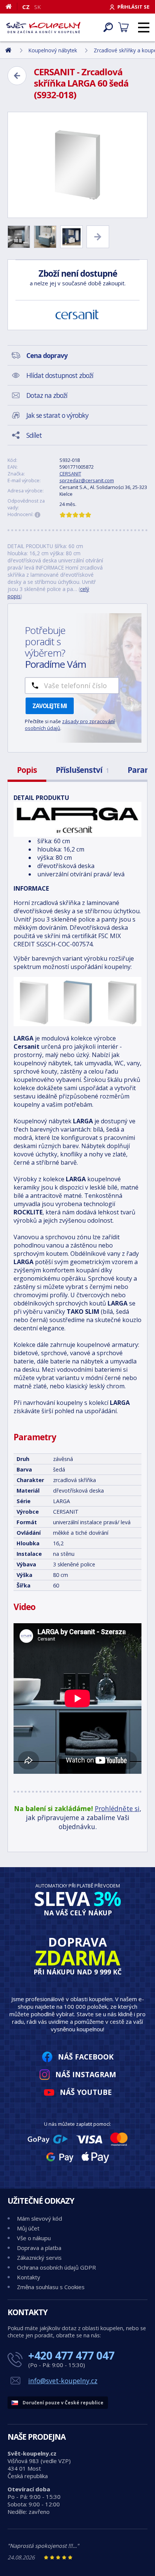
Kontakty (29, 2277)
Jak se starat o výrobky (57, 415)
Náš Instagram (86, 2074)
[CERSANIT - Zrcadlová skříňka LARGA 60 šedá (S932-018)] (77, 165)
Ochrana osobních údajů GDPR (56, 2267)
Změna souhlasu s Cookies (51, 2287)
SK (38, 7)
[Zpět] (17, 76)
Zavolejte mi (50, 706)
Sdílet (34, 435)
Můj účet (28, 2228)
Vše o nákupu (34, 2238)
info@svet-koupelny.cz (63, 2381)
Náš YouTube (86, 2092)
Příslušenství (82, 770)
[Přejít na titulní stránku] (43, 27)
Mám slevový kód (40, 2218)
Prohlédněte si (117, 1808)
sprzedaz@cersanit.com (87, 480)
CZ (26, 7)
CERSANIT (70, 474)
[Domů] (11, 6)
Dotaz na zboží (47, 395)
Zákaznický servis (39, 2258)
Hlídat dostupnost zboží (60, 375)
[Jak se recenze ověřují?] (38, 515)
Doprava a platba (39, 2248)
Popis (27, 770)
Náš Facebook (86, 2057)
